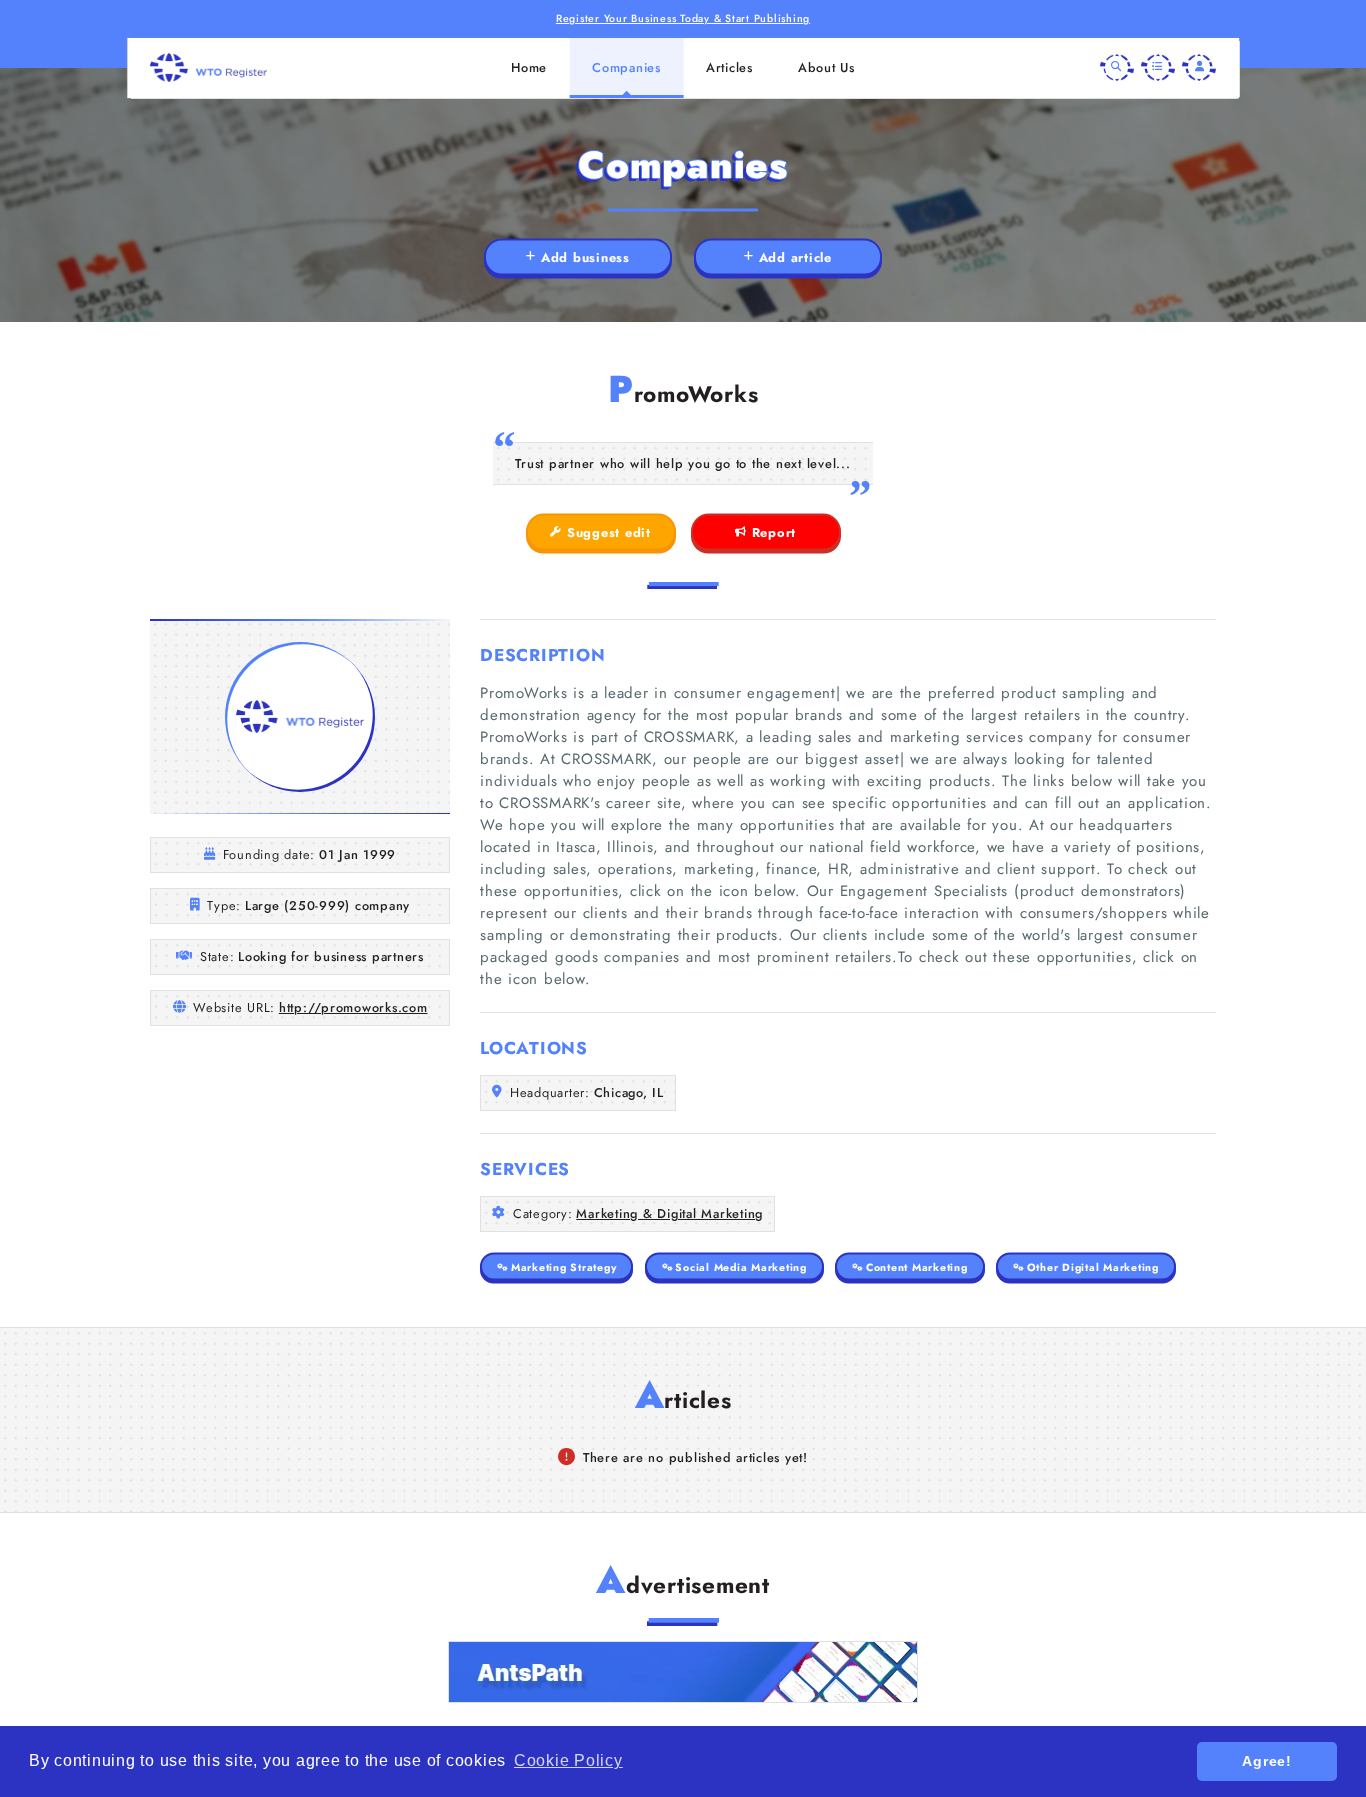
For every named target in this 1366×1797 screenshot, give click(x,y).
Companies (626, 67)
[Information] (1158, 68)
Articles (729, 67)
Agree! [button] (1267, 1761)
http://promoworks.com (353, 1007)
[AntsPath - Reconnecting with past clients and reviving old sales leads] (683, 1672)
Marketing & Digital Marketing (669, 1213)
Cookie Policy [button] (568, 1760)
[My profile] (1199, 68)
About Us (826, 67)
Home (529, 67)
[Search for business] (1117, 68)
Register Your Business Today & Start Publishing (683, 18)
